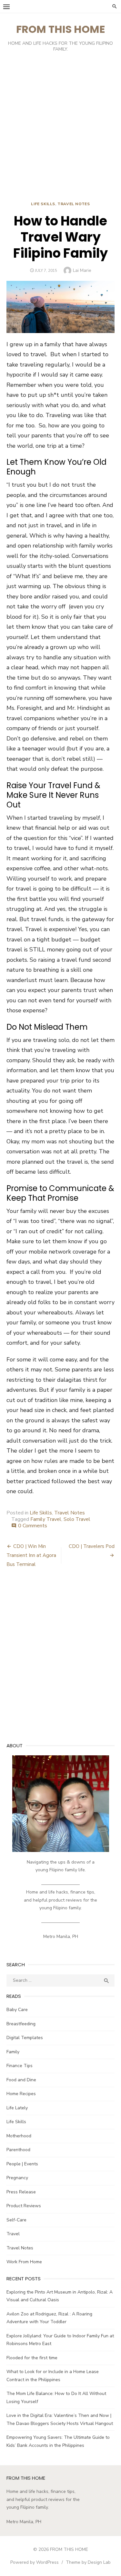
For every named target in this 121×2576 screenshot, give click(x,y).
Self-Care (16, 2220)
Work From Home (24, 2262)
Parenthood (18, 2150)
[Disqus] (60, 1659)
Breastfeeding (21, 2024)
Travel (13, 2234)
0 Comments (33, 1526)
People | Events (22, 2164)
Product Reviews (24, 2206)
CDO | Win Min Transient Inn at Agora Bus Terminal (31, 1555)
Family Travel (46, 1519)
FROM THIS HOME (61, 29)
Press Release (21, 2192)
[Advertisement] (60, 128)
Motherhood (19, 2136)
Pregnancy (17, 2178)
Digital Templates (25, 2038)
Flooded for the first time (32, 2358)
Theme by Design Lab (88, 2562)
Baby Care (17, 2010)
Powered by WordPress (35, 2562)
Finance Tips (20, 2066)
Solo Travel (77, 1519)
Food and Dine (21, 2080)
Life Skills (43, 204)
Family (13, 2052)
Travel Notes (74, 204)
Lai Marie (82, 270)
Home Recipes (21, 2094)
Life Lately (17, 2108)
